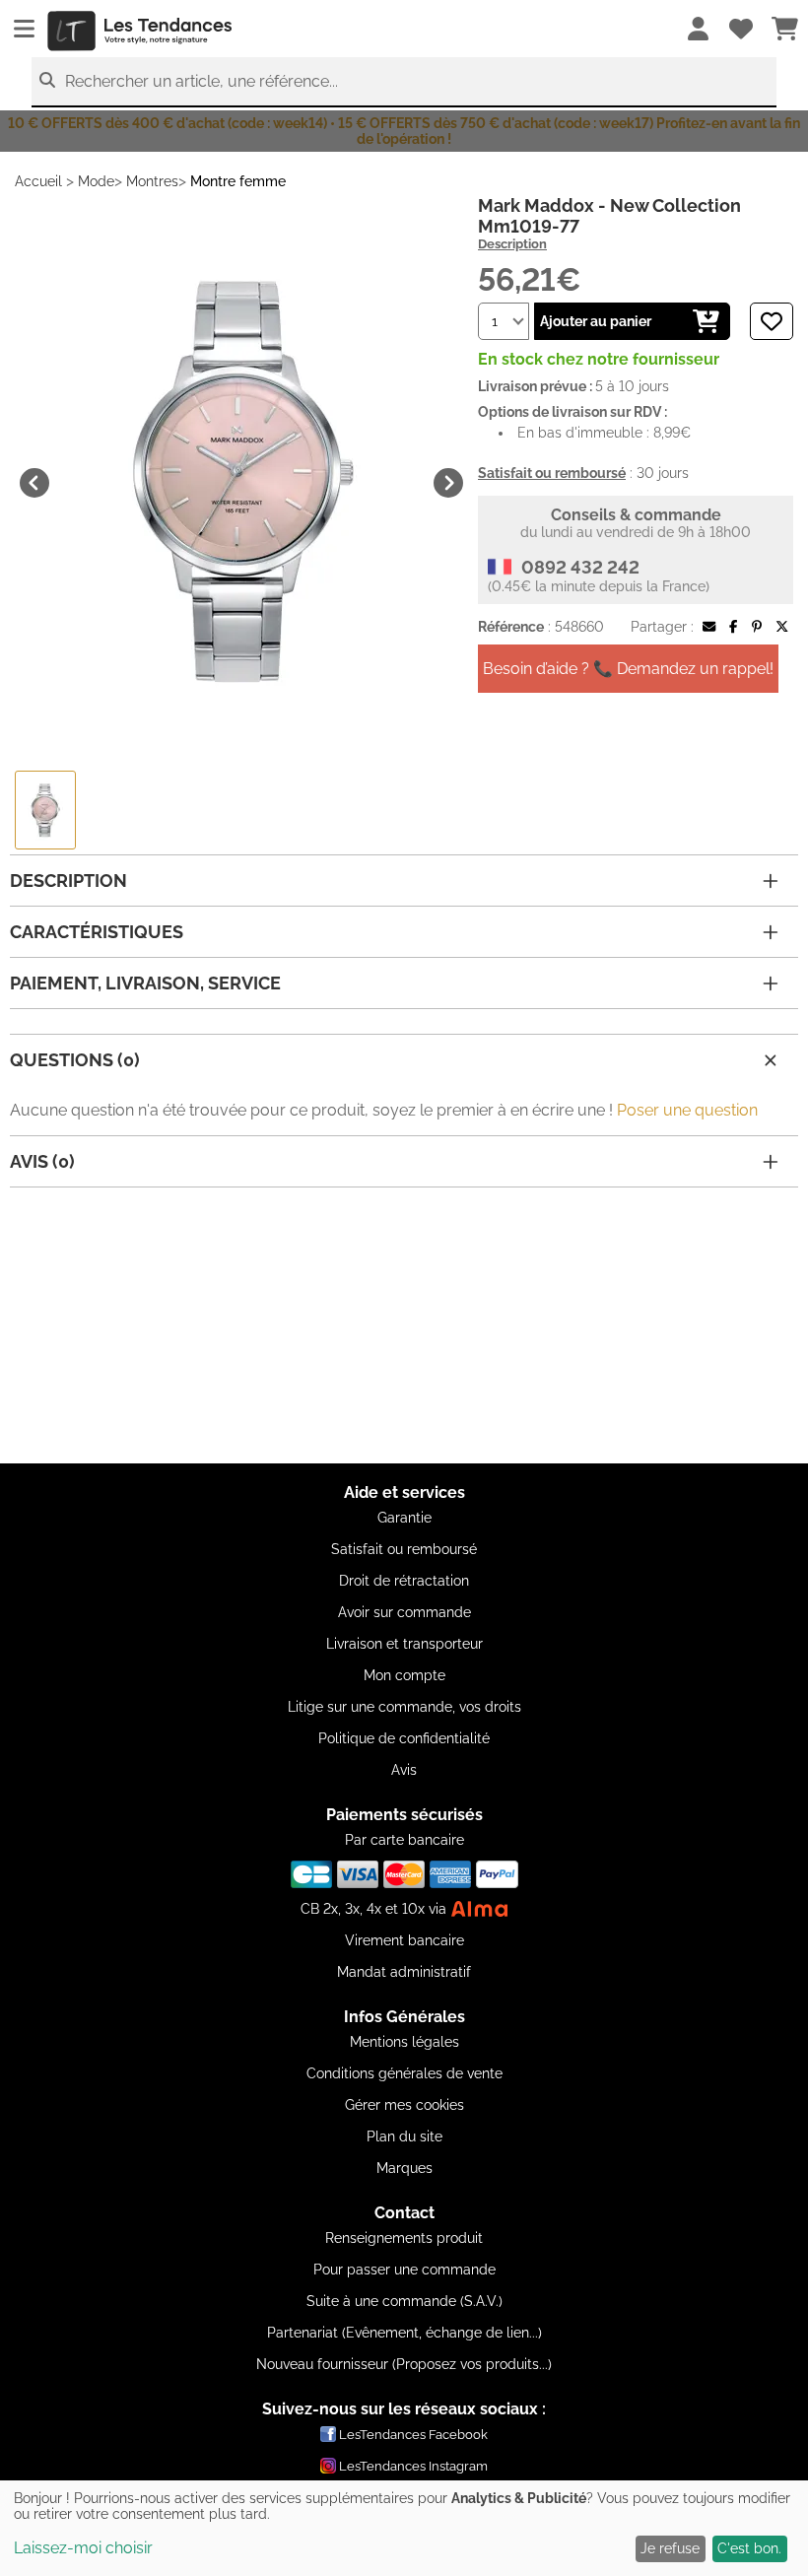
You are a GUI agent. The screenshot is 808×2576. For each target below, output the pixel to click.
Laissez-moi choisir (83, 2548)
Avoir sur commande (404, 1612)
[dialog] (404, 2528)
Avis (404, 1770)
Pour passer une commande (404, 2270)
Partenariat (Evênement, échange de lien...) (404, 2333)
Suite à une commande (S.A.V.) (404, 2301)
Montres (152, 181)
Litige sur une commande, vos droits (404, 1707)
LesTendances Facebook (413, 2435)
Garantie (404, 1518)
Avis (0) (42, 1161)
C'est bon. (749, 2548)
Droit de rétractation (404, 1581)
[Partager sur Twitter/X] (782, 627)
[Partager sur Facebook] (733, 627)
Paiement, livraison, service (145, 983)
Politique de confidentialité (404, 1738)
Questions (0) (75, 1060)
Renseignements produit (404, 2238)
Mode (96, 181)
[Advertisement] (404, 1325)
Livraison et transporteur (404, 1644)
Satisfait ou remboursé (404, 1549)
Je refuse (670, 2548)
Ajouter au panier (596, 321)
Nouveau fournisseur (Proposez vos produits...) (404, 2364)
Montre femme (238, 181)
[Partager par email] (709, 627)
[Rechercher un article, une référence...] (47, 80)
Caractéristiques (97, 932)
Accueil (38, 181)
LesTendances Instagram (413, 2466)
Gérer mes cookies (404, 2105)
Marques (404, 2168)
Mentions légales (404, 2042)
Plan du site (404, 2136)
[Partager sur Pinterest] (757, 627)
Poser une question (687, 1110)
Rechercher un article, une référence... (202, 81)
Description (512, 244)
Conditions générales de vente (404, 2073)
